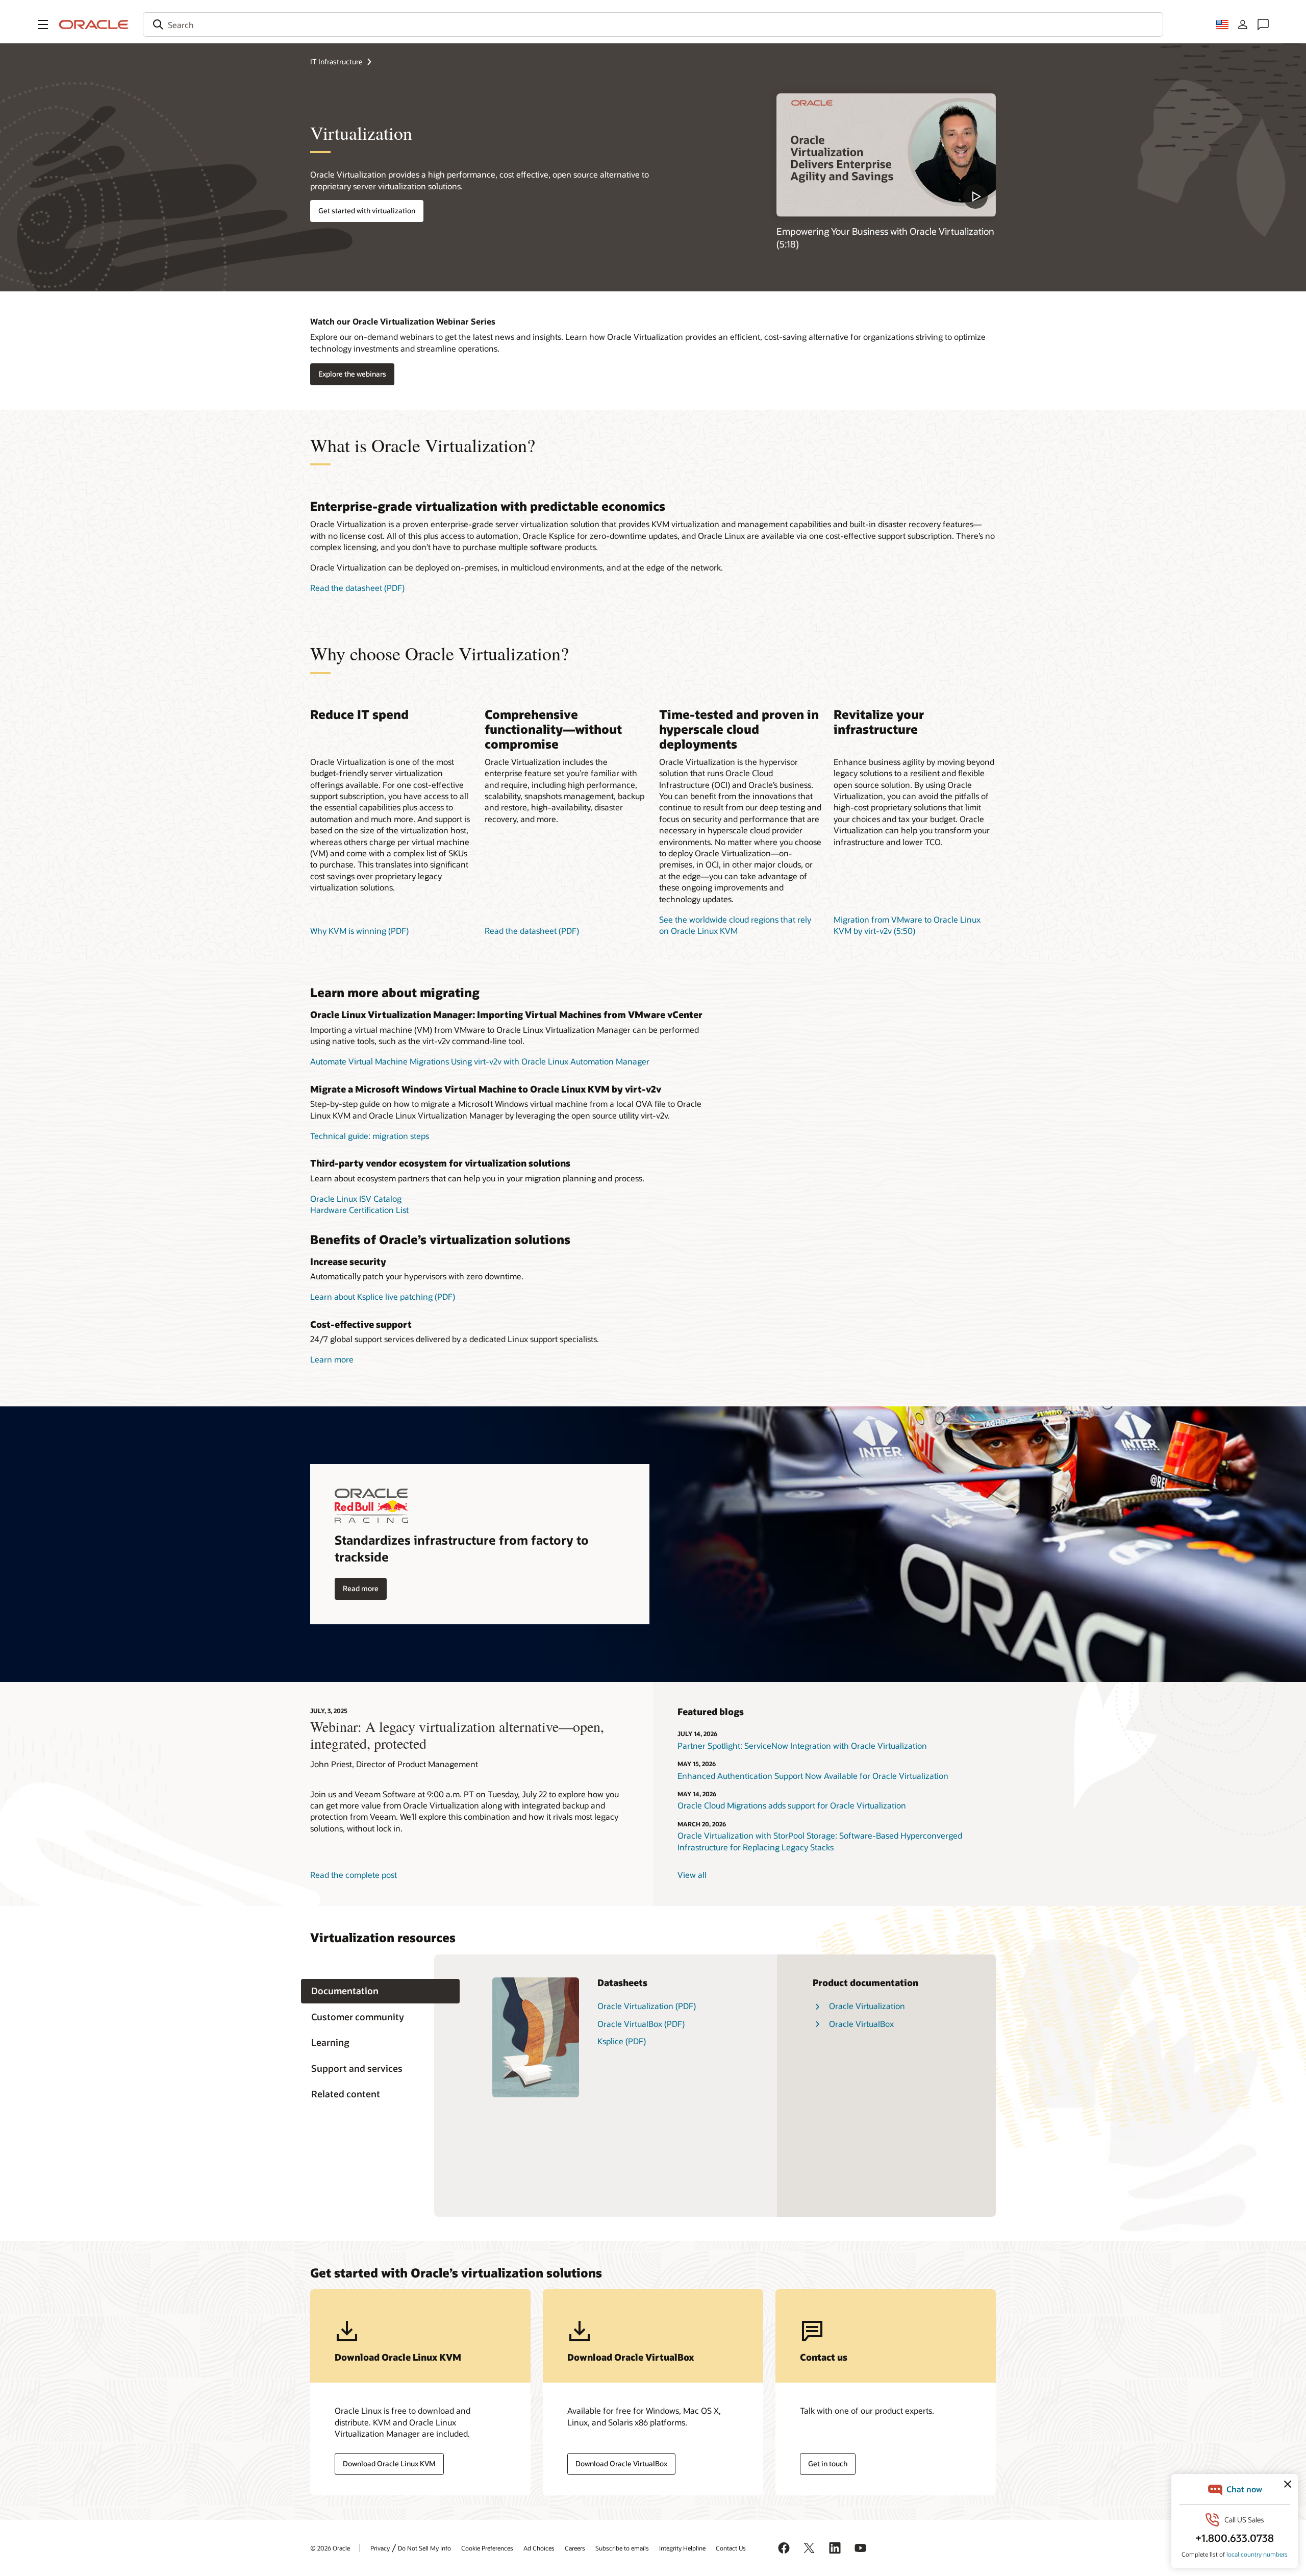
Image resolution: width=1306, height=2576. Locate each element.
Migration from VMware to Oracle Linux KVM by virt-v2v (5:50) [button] (907, 925)
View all (692, 1875)
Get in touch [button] (828, 2463)
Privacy (380, 2548)
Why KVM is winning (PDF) (359, 931)
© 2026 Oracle (330, 2548)
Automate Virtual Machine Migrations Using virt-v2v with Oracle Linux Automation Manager (480, 1061)
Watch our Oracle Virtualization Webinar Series (403, 321)
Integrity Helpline (682, 2548)
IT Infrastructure (336, 61)
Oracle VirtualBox (861, 2024)
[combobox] (653, 24)
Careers (575, 2548)
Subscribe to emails (622, 2548)
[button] (43, 24)
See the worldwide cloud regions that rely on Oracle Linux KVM (735, 925)
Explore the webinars (352, 374)
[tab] (380, 1991)
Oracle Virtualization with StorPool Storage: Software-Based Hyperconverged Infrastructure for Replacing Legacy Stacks (820, 1841)
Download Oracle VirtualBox (621, 2463)
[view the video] (886, 155)
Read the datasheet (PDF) (357, 588)
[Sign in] (1243, 24)
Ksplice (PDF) (622, 2041)
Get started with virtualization (367, 210)
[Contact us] (1263, 24)
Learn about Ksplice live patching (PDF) (383, 1296)
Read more (361, 1588)
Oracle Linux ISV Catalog (356, 1198)
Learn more (332, 1359)
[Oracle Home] (94, 24)
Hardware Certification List (359, 1210)
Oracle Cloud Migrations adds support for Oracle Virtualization (792, 1805)
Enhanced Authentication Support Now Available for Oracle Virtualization (813, 1776)
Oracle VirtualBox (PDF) (641, 2024)
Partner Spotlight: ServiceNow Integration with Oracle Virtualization (802, 1745)
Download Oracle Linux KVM (389, 2463)
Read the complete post (354, 1875)
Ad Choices (539, 2548)
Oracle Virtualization (867, 2006)
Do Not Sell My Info (424, 2548)
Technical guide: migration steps (370, 1136)
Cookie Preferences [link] (487, 2548)
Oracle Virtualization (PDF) (647, 2006)
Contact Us (731, 2548)
